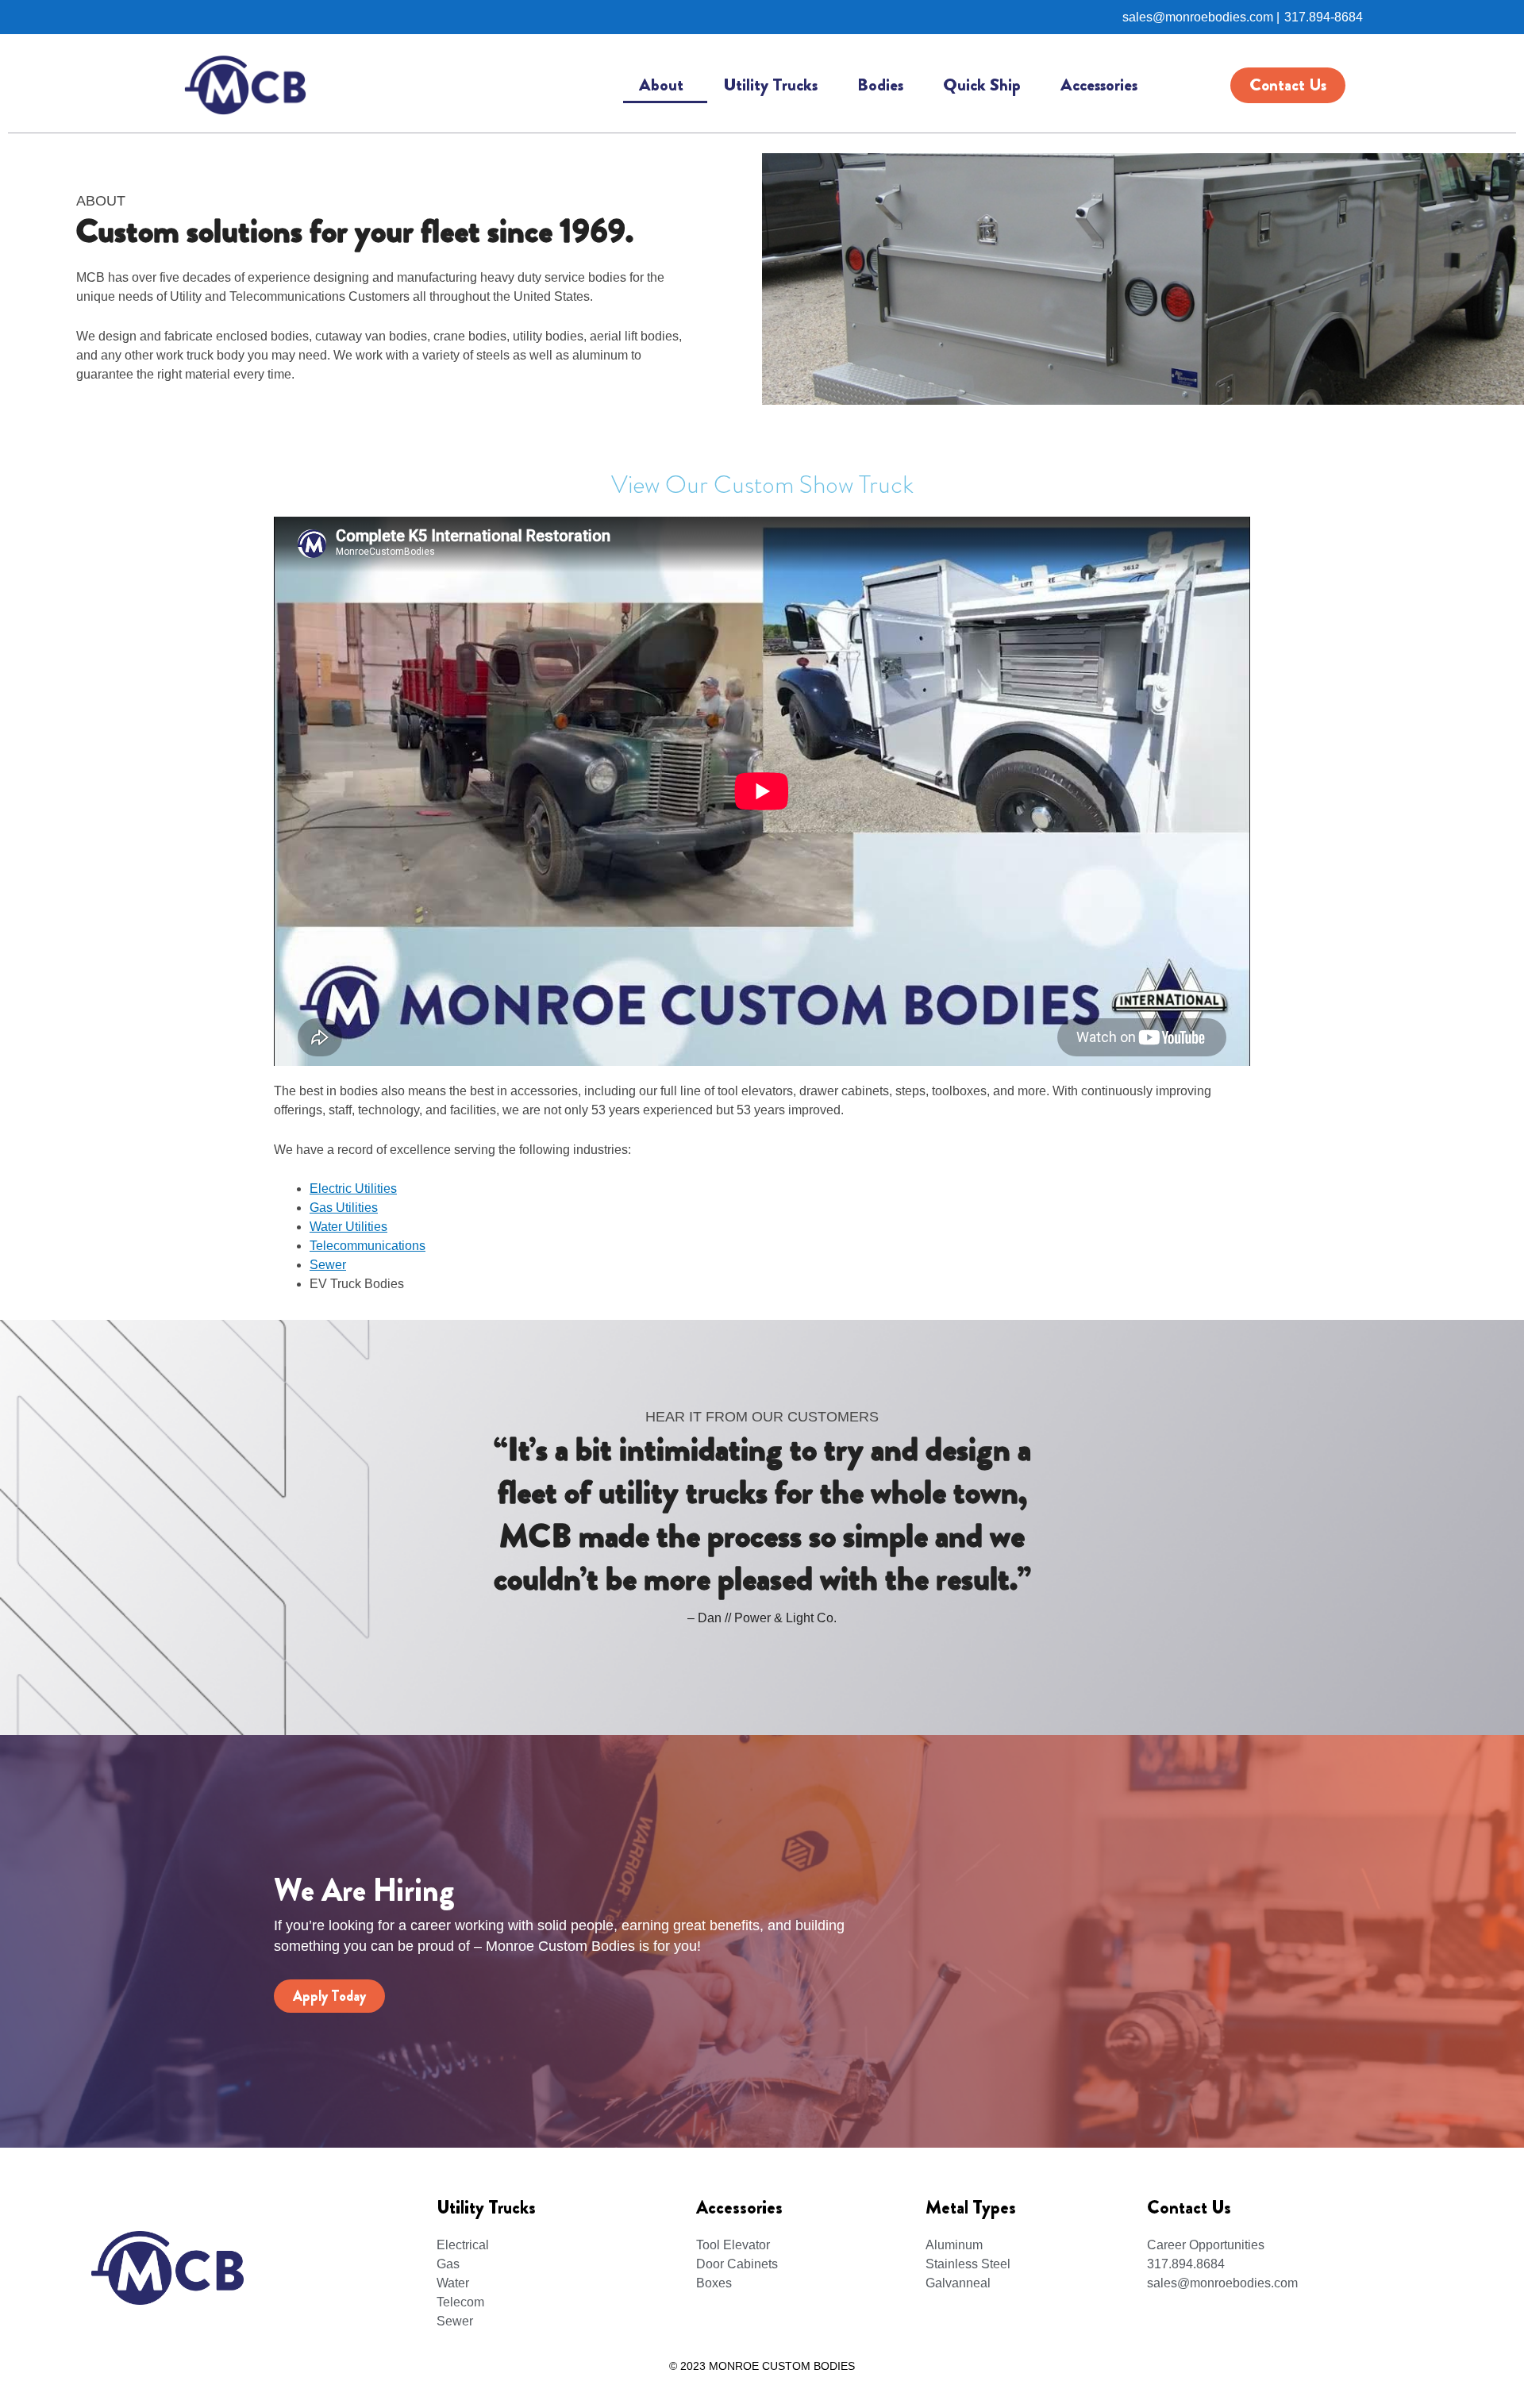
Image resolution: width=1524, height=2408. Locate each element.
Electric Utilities (353, 1189)
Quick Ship (982, 85)
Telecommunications (368, 1246)
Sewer (328, 1265)
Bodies (880, 85)
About (661, 85)
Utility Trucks (770, 85)
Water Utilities (348, 1227)
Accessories (1099, 85)
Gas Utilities (344, 1208)
